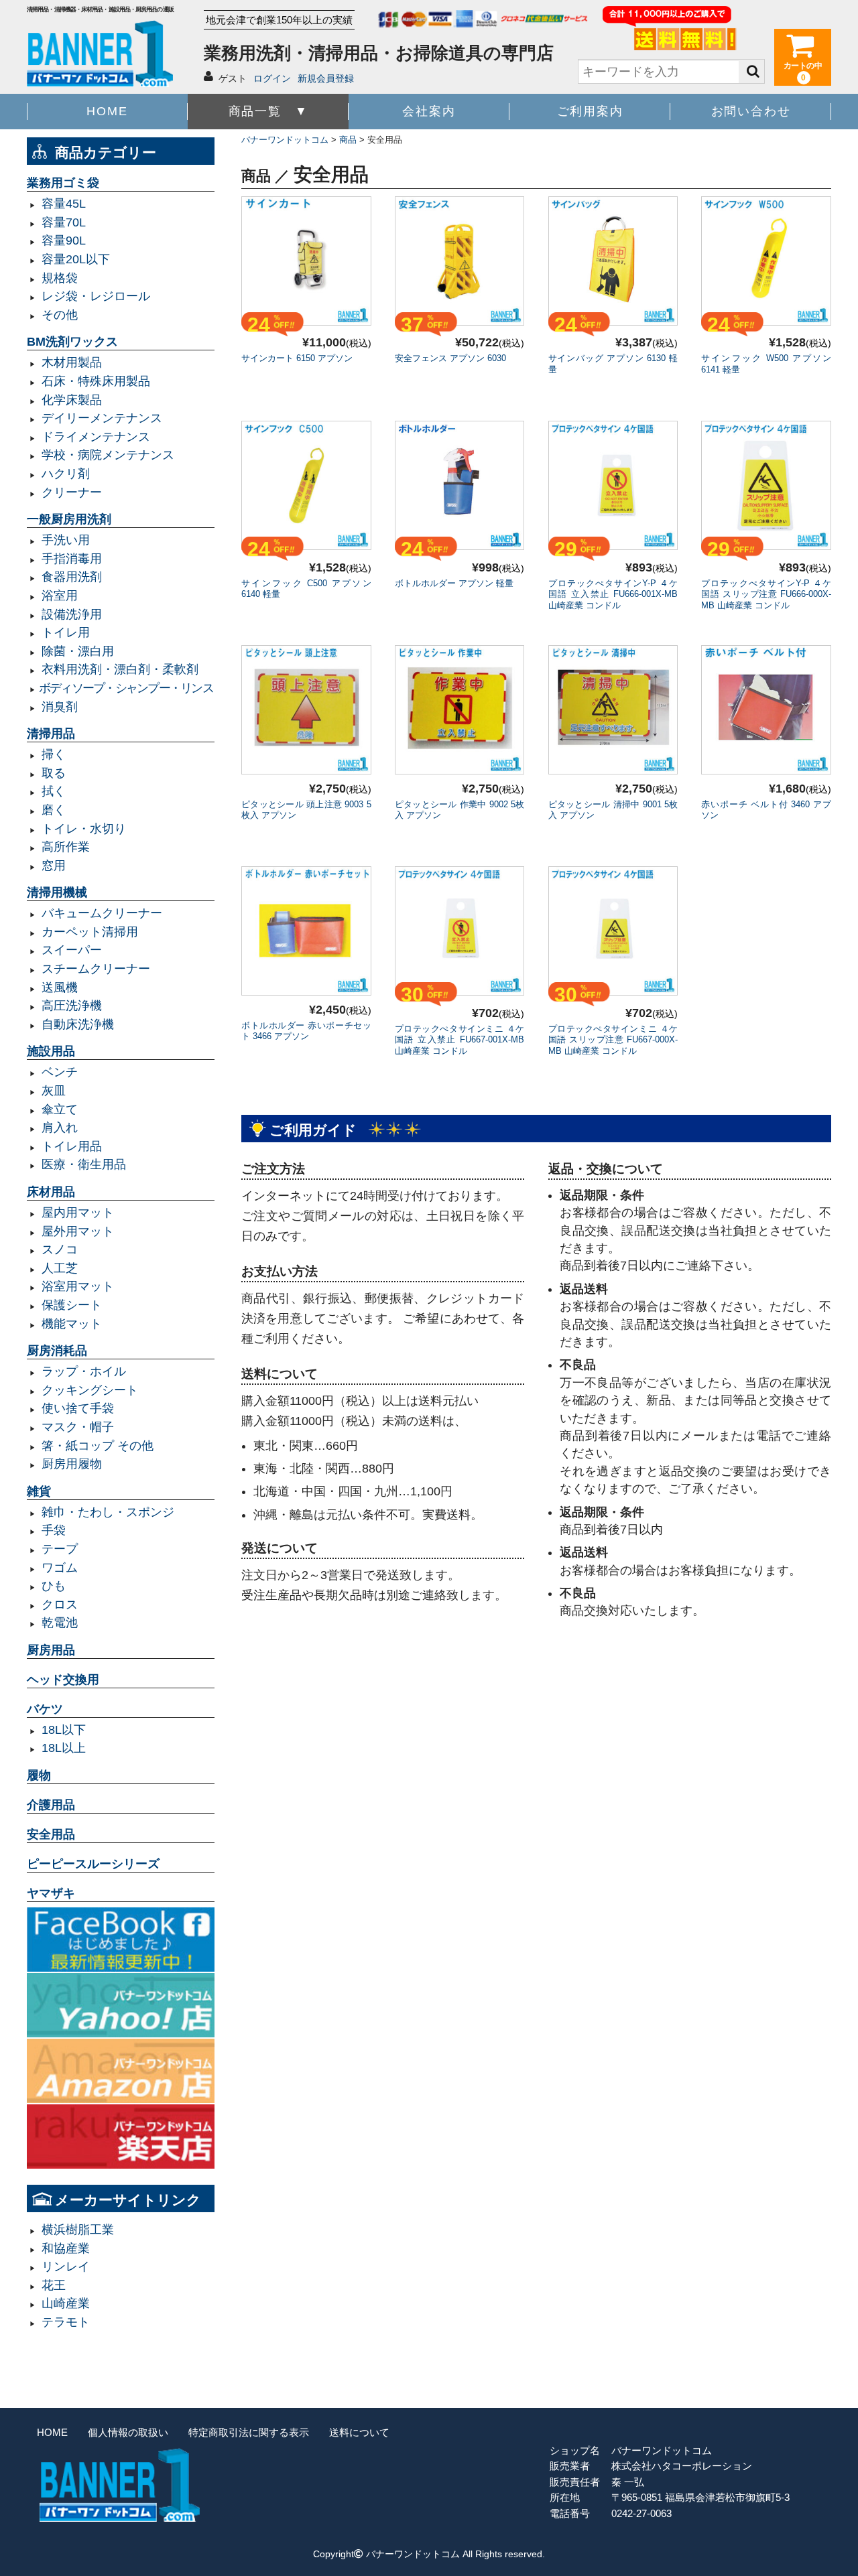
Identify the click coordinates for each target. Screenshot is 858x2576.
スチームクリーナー (96, 969)
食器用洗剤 (72, 577)
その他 (60, 315)
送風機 (60, 988)
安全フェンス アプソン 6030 (455, 358)
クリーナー (72, 492)
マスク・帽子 (78, 1427)
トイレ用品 (72, 1146)
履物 (39, 1775)
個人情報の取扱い (128, 2432)
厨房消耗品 (57, 1351)
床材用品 (51, 1192)
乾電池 (60, 1623)
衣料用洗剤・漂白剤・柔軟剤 (120, 669)
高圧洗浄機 (72, 1006)
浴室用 (60, 596)
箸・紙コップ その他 (98, 1446)
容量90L (64, 241)
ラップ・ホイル (84, 1371)
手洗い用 (66, 540)
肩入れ (60, 1128)
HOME (107, 111)
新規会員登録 (326, 78)
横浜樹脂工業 (78, 2230)
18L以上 (64, 1748)
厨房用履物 (72, 1464)
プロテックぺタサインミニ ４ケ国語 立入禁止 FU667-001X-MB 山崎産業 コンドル (460, 1040)
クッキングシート (90, 1390)
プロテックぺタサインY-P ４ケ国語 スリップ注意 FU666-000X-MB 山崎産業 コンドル (766, 595)
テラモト (66, 2322)
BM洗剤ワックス (72, 342)
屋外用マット (78, 1231)
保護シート (72, 1305)
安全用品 (51, 1834)
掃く (54, 754)
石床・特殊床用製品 (96, 381)
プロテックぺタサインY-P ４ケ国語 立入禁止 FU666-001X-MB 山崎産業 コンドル (613, 595)
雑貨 (39, 1491)
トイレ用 (66, 632)
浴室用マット (78, 1286)
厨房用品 (51, 1650)
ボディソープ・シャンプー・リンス (126, 688)
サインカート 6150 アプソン (297, 358)
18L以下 (64, 1730)
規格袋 (60, 278)
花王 (54, 2285)
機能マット (72, 1324)
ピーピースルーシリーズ (93, 1864)
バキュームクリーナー (102, 913)
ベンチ (60, 1072)
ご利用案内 (590, 111)
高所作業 (66, 847)
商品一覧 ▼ (268, 111)
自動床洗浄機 (78, 1024)
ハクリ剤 (66, 474)
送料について (359, 2432)
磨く (54, 810)
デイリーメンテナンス (102, 418)
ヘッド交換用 (63, 1680)
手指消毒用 (72, 559)
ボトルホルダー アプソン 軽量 (454, 583)
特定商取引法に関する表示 (249, 2432)
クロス (60, 1605)
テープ (60, 1549)
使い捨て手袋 (78, 1408)
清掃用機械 (57, 892)
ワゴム (60, 1568)
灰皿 (54, 1091)
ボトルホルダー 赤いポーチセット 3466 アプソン (306, 1031)
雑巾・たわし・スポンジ (108, 1512)
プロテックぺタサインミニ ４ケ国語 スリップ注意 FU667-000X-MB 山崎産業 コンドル (613, 1040)
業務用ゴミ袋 (63, 183)
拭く (54, 791)
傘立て (60, 1109)
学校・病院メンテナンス (108, 455)
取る (54, 773)
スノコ (60, 1249)
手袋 (54, 1530)
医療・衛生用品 (84, 1164)
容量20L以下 (76, 259)
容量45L (64, 204)
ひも (54, 1586)
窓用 (54, 866)
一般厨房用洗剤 (69, 519)
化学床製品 (72, 400)
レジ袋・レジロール (96, 296)
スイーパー (72, 950)
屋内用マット (78, 1213)
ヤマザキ (51, 1893)
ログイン (272, 78)
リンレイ (66, 2266)
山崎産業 (66, 2303)
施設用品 (51, 1051)
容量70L (64, 222)
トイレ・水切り (84, 829)
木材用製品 (72, 362)
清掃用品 (51, 734)
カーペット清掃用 (90, 932)
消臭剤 (60, 707)
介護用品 (51, 1805)
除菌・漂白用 (78, 651)
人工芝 (60, 1268)
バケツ (45, 1709)
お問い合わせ (751, 111)
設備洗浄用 (72, 614)
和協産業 (66, 2248)
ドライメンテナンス (96, 437)
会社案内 (429, 111)
